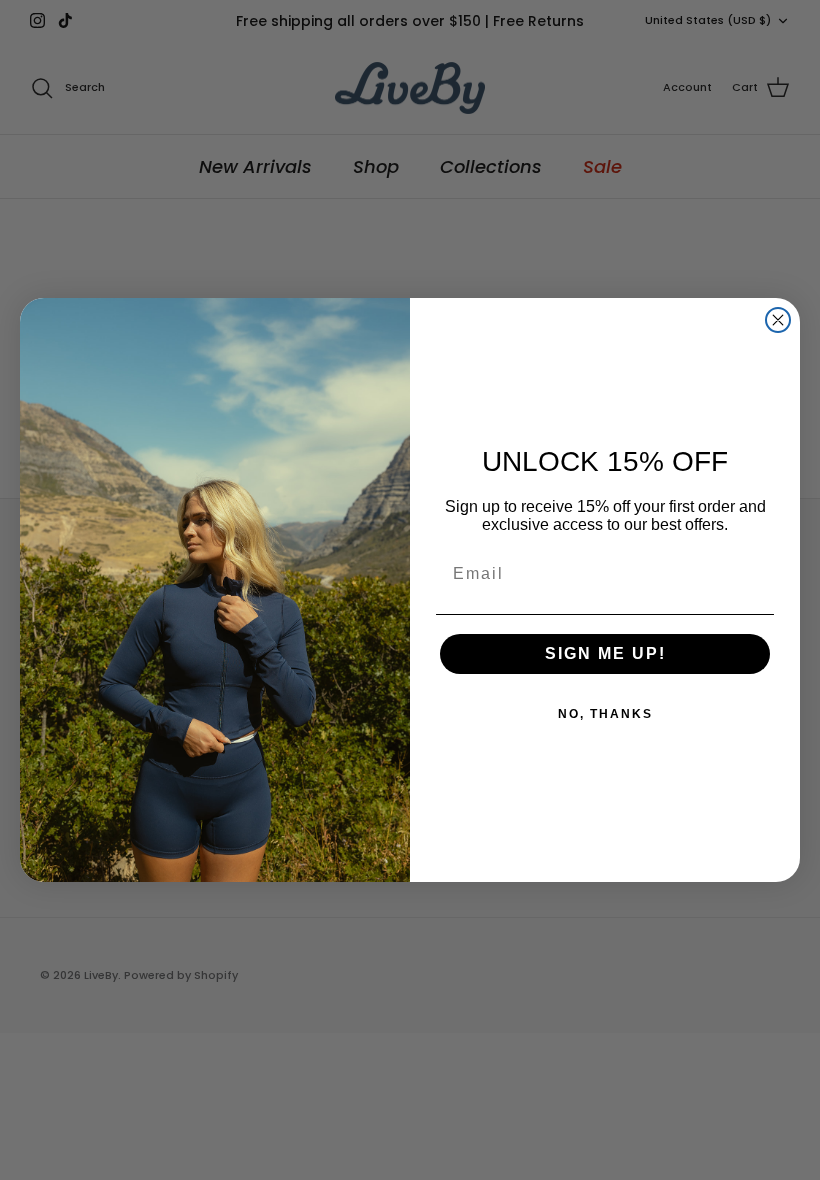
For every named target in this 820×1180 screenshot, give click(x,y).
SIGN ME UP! (605, 653)
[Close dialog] (778, 320)
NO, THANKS (605, 714)
